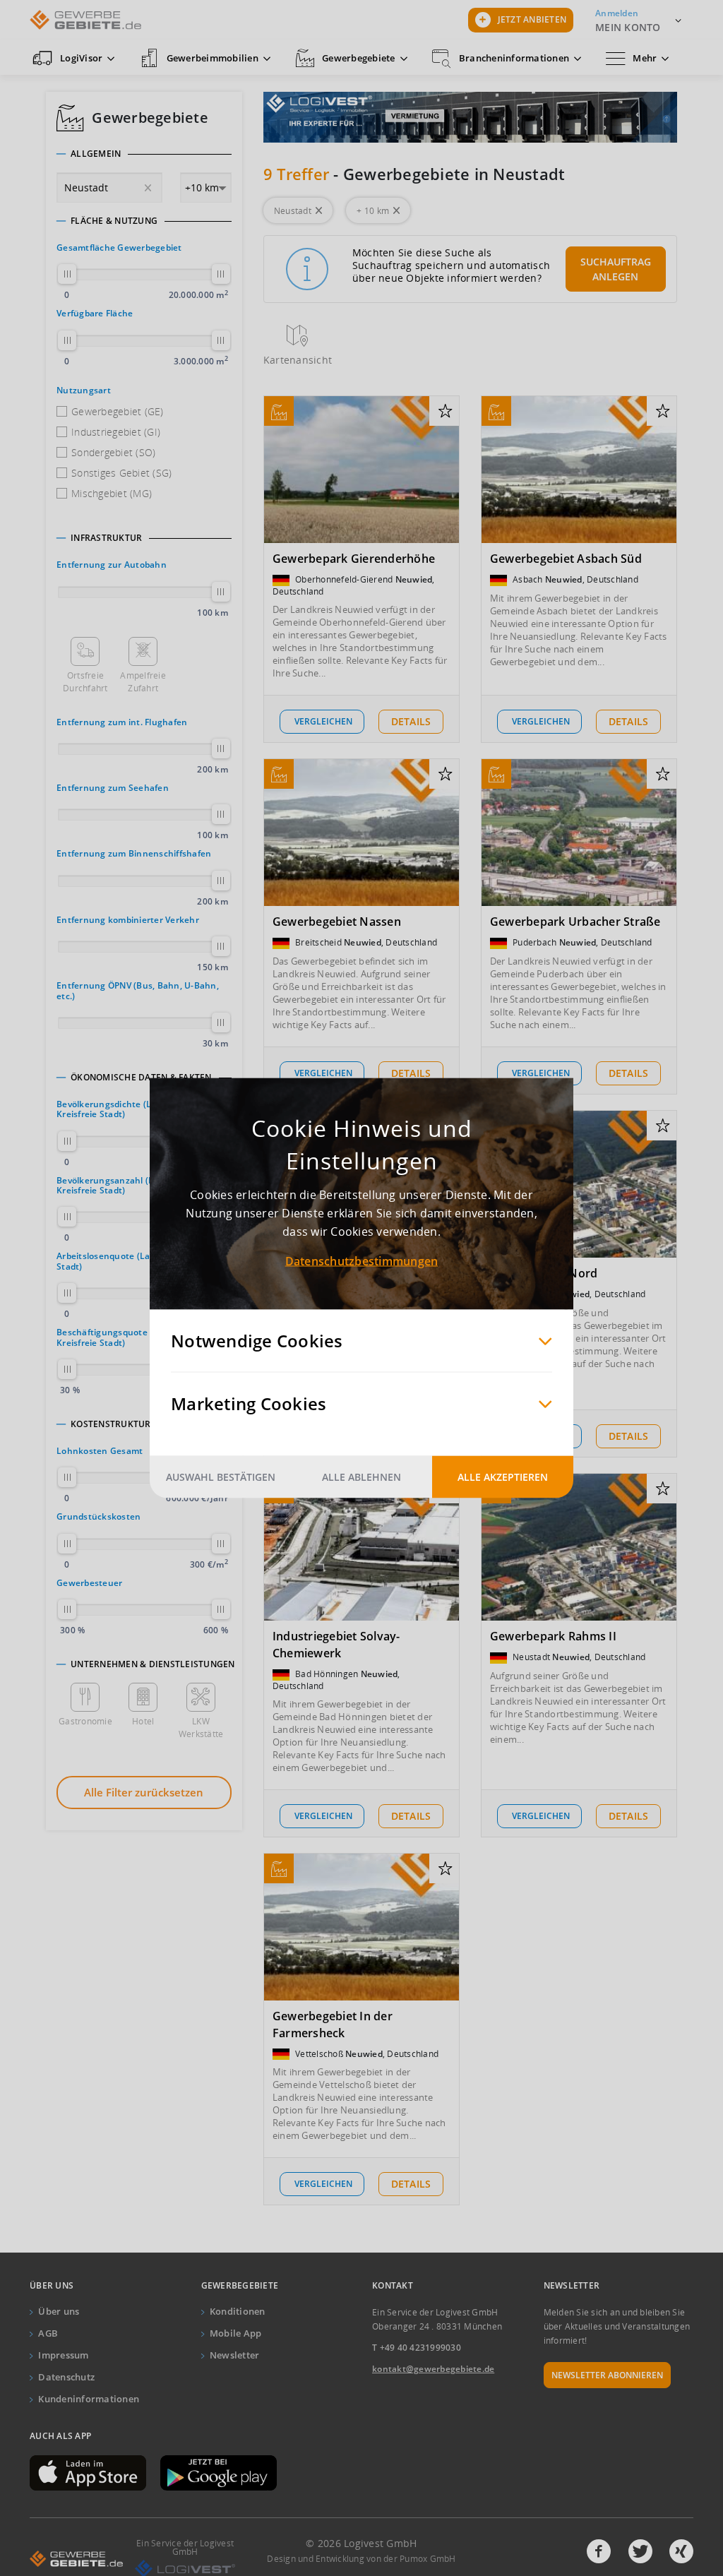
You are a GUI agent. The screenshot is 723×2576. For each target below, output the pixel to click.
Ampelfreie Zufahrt (143, 682)
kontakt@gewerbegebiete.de (433, 2369)
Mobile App (236, 2333)
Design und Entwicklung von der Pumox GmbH (361, 2559)
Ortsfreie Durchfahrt (85, 682)
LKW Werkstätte (201, 1728)
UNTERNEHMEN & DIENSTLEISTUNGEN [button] (153, 1664)
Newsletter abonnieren (607, 2375)
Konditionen (238, 2311)
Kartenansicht (298, 360)
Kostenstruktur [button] (111, 1424)
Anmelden (617, 13)
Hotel (143, 1721)
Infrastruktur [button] (106, 538)
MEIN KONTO (628, 27)
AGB (48, 2333)
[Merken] (445, 412)
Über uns (59, 2311)
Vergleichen (323, 721)
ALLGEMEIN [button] (96, 154)
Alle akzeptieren (503, 1477)
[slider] (67, 274)
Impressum (63, 2355)
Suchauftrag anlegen (616, 269)
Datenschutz (66, 2377)
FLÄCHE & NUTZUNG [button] (114, 221)
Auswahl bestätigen (221, 1477)
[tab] (144, 154)
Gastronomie (85, 1721)
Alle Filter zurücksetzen (144, 1792)
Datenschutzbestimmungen (362, 1261)
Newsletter (235, 2355)
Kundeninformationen (89, 2399)
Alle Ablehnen (361, 1477)
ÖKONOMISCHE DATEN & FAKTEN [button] (141, 1078)
